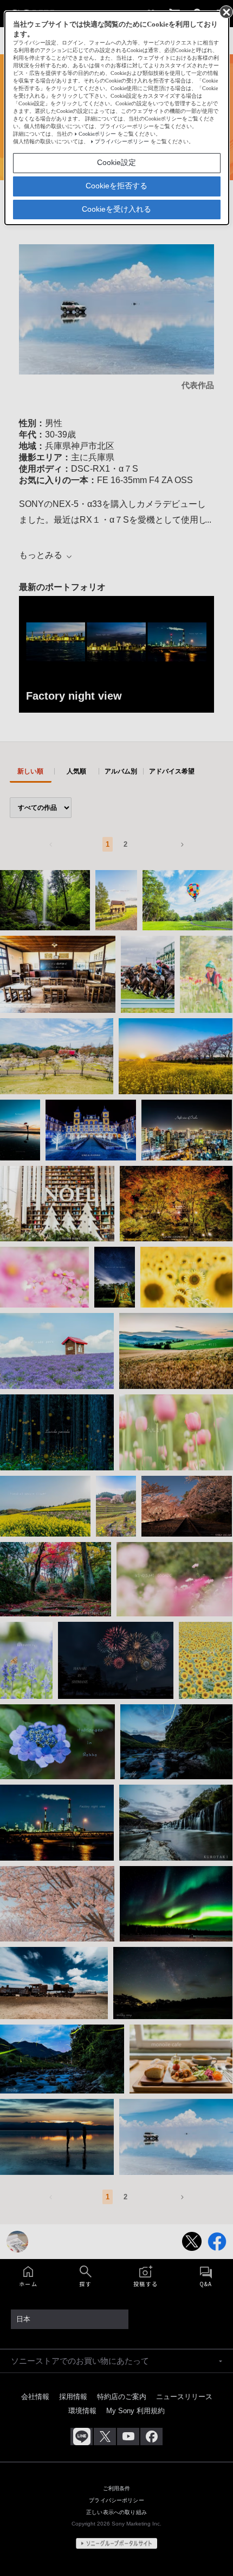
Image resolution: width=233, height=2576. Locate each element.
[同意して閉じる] (225, 11)
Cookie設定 (116, 162)
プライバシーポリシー (122, 141)
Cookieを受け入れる (116, 209)
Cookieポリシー (97, 134)
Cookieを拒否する (116, 186)
